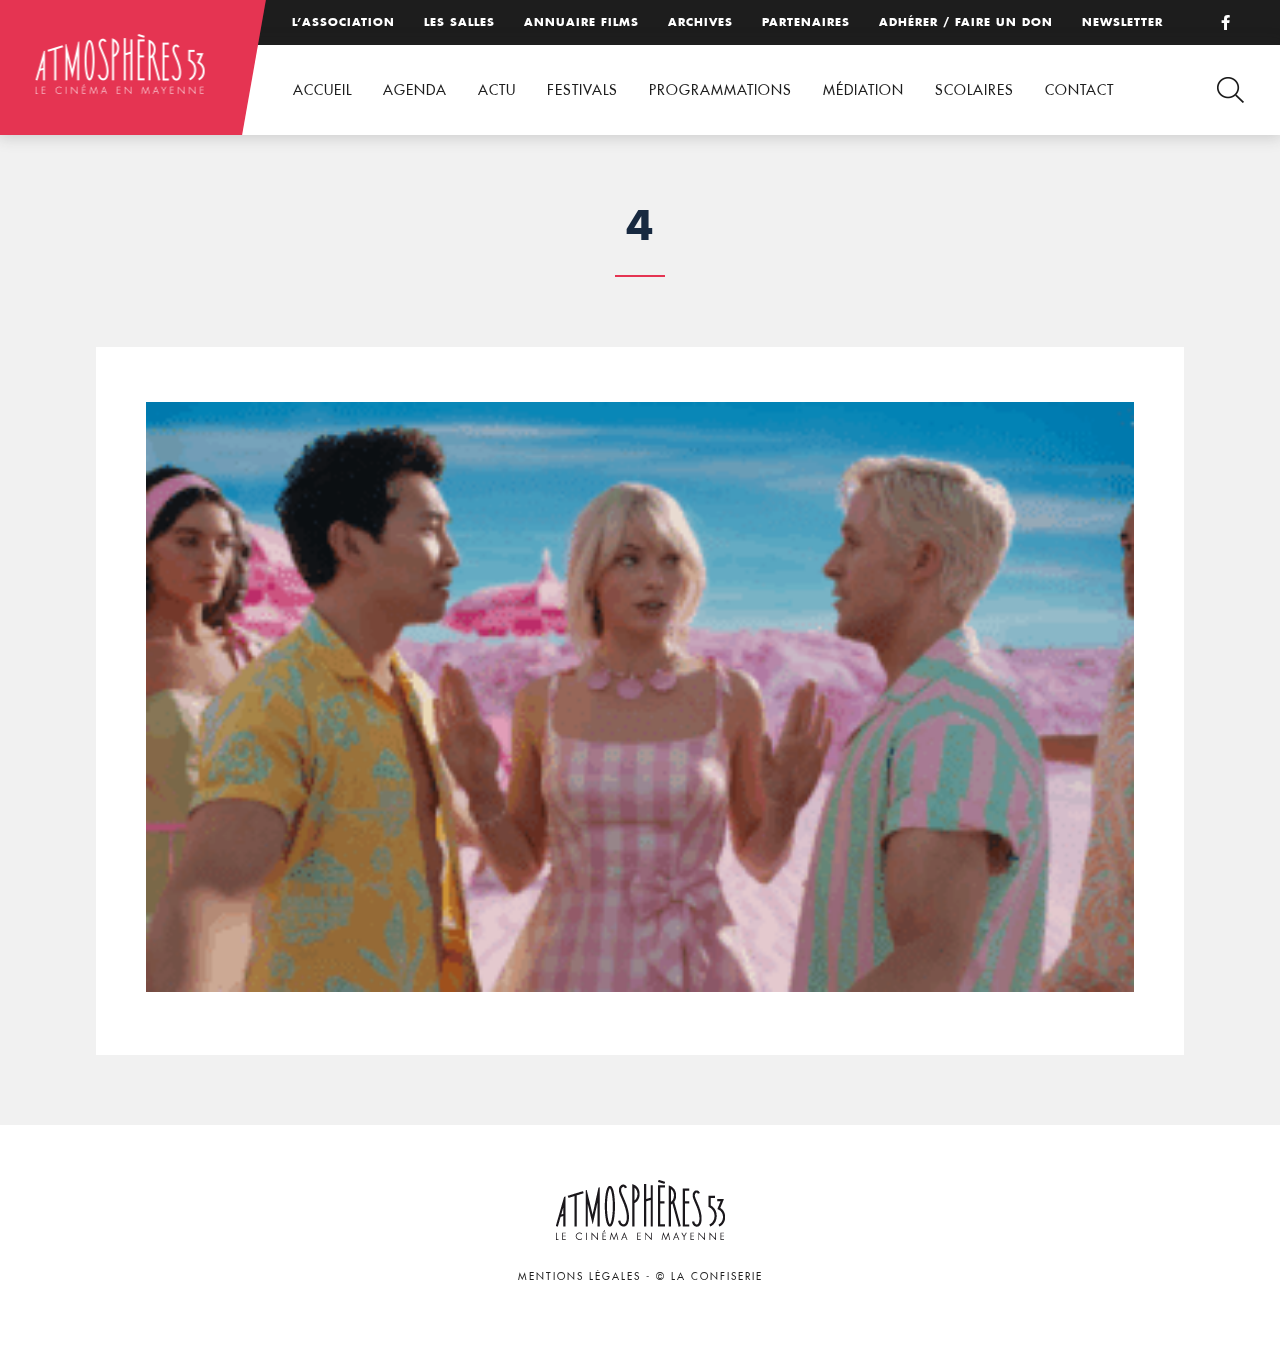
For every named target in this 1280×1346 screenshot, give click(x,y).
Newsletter (1122, 22)
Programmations (720, 90)
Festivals (582, 90)
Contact (1079, 90)
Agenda (415, 90)
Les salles (459, 22)
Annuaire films (581, 22)
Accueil (322, 90)
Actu (497, 90)
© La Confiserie (709, 1276)
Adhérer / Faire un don (966, 22)
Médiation (863, 90)
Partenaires (806, 22)
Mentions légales (579, 1276)
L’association (343, 22)
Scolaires (974, 90)
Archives (700, 22)
